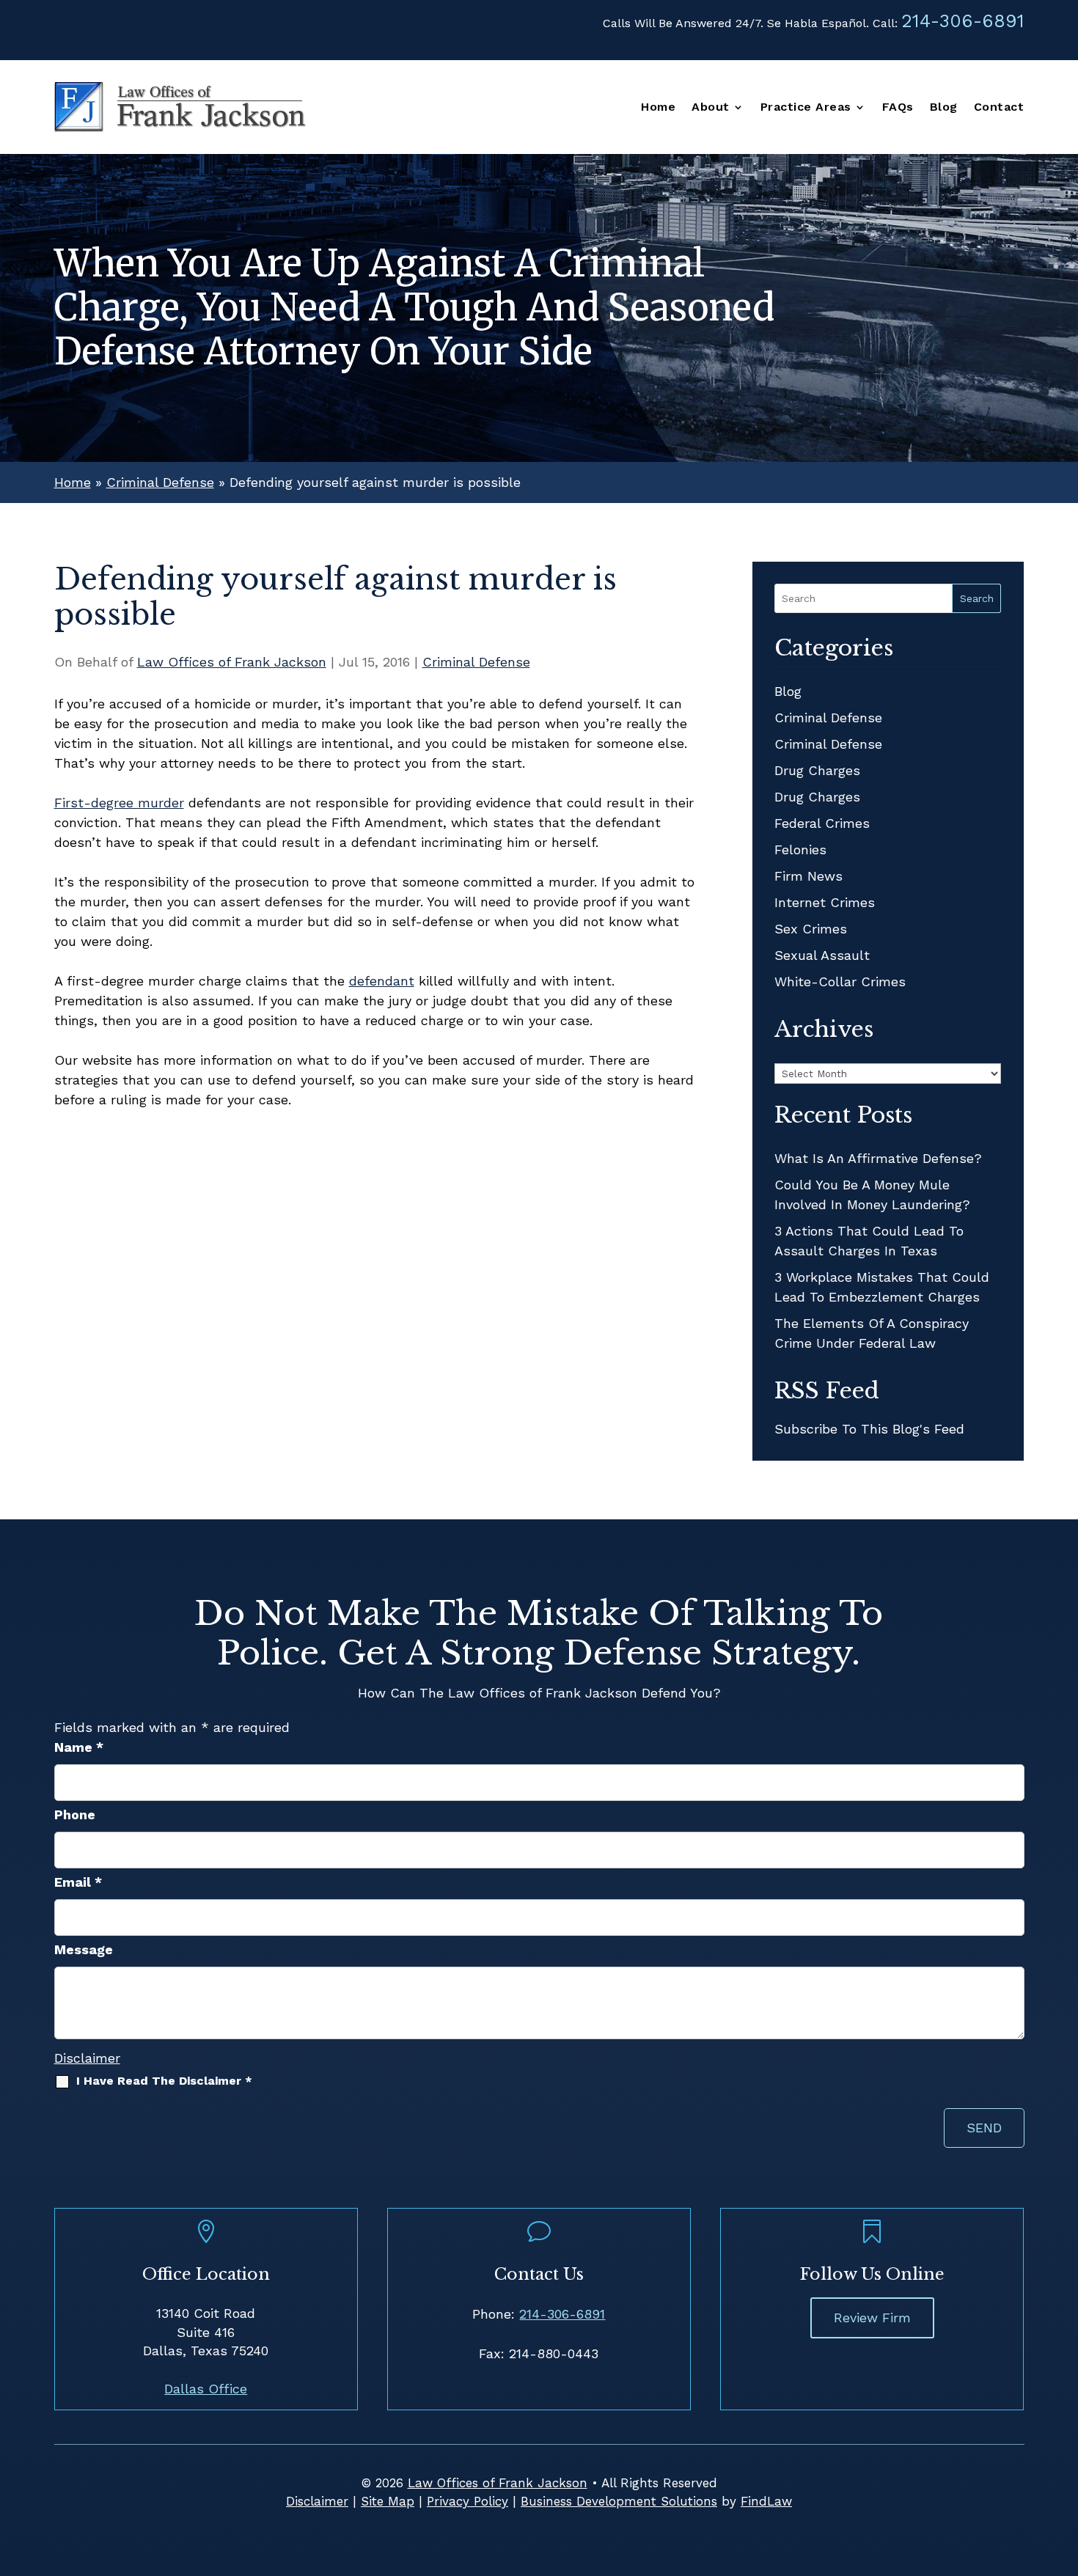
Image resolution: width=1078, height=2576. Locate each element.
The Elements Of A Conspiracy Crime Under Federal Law (872, 1333)
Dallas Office (206, 2389)
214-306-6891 (963, 21)
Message (84, 1949)
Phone (75, 1814)
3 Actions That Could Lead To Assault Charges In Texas (869, 1241)
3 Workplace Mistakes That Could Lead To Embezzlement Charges (882, 1287)
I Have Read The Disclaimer (164, 2081)
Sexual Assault (822, 955)
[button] (1063, 2470)
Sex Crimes (811, 929)
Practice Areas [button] (806, 108)
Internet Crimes (825, 902)
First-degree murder (119, 803)
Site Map (388, 2501)
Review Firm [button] (872, 2318)
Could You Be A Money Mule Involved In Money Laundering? (872, 1195)
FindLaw (766, 2501)
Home (658, 108)
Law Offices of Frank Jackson (232, 662)
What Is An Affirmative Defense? (878, 1158)
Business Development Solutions (619, 2501)
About (711, 108)
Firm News (808, 876)
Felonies (800, 850)
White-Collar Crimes (840, 981)
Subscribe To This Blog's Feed (869, 1429)
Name (79, 1747)
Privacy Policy (467, 2501)
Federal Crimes (822, 823)
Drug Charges (817, 770)
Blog (944, 108)
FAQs (898, 108)
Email (78, 1882)
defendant (382, 981)
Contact (999, 108)
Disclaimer (87, 2058)
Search (977, 598)
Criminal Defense (476, 662)
